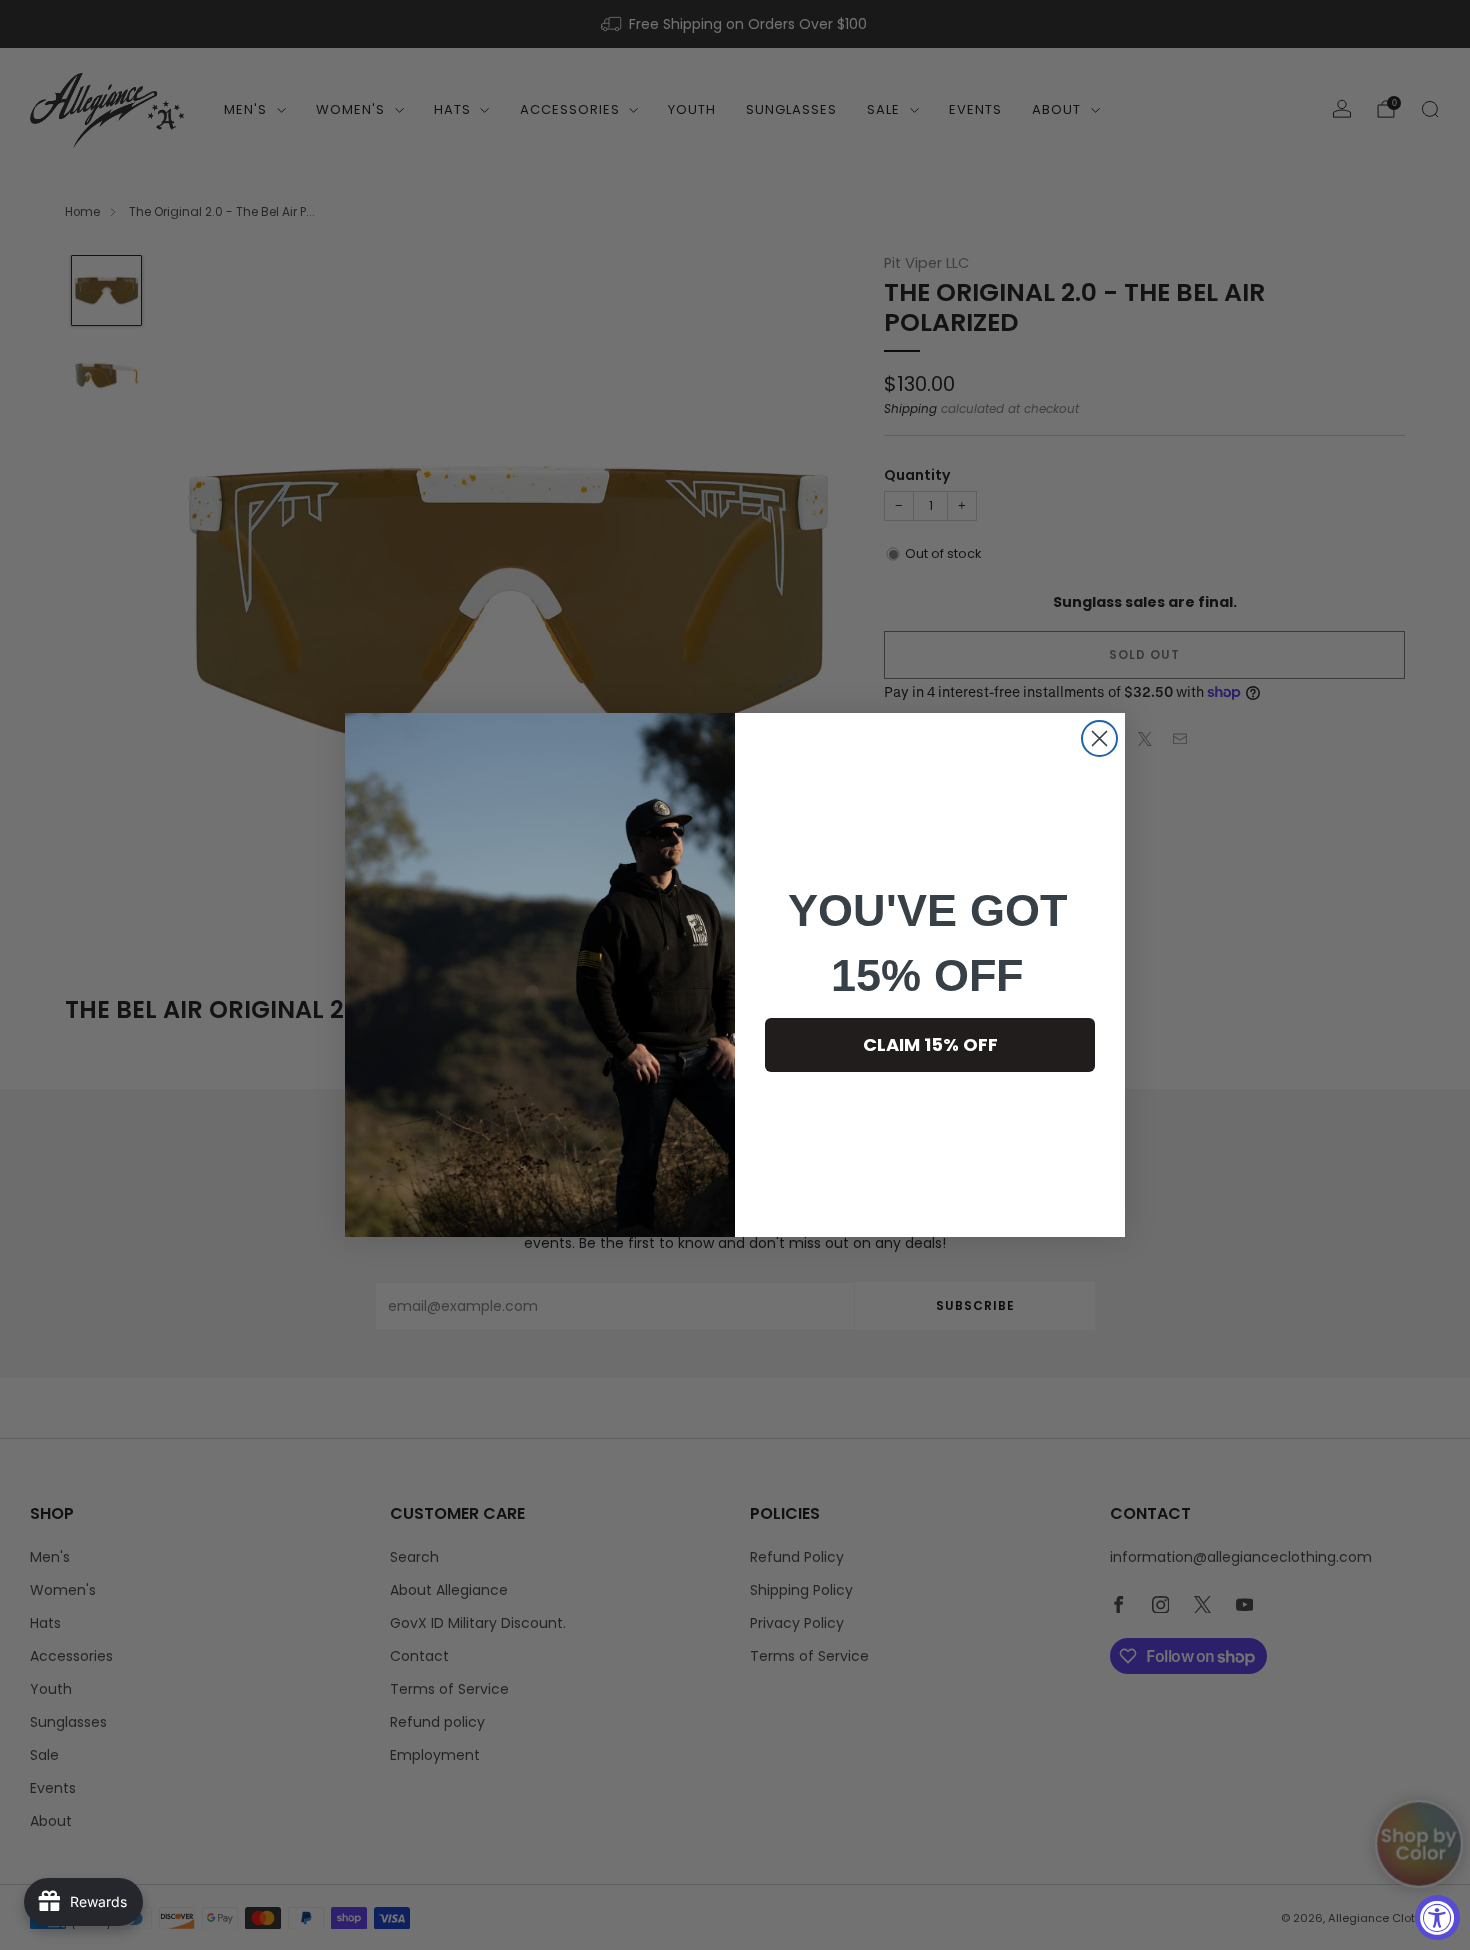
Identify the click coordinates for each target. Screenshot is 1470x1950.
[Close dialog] (1099, 738)
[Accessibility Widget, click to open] (1437, 1917)
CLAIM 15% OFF (930, 1044)
